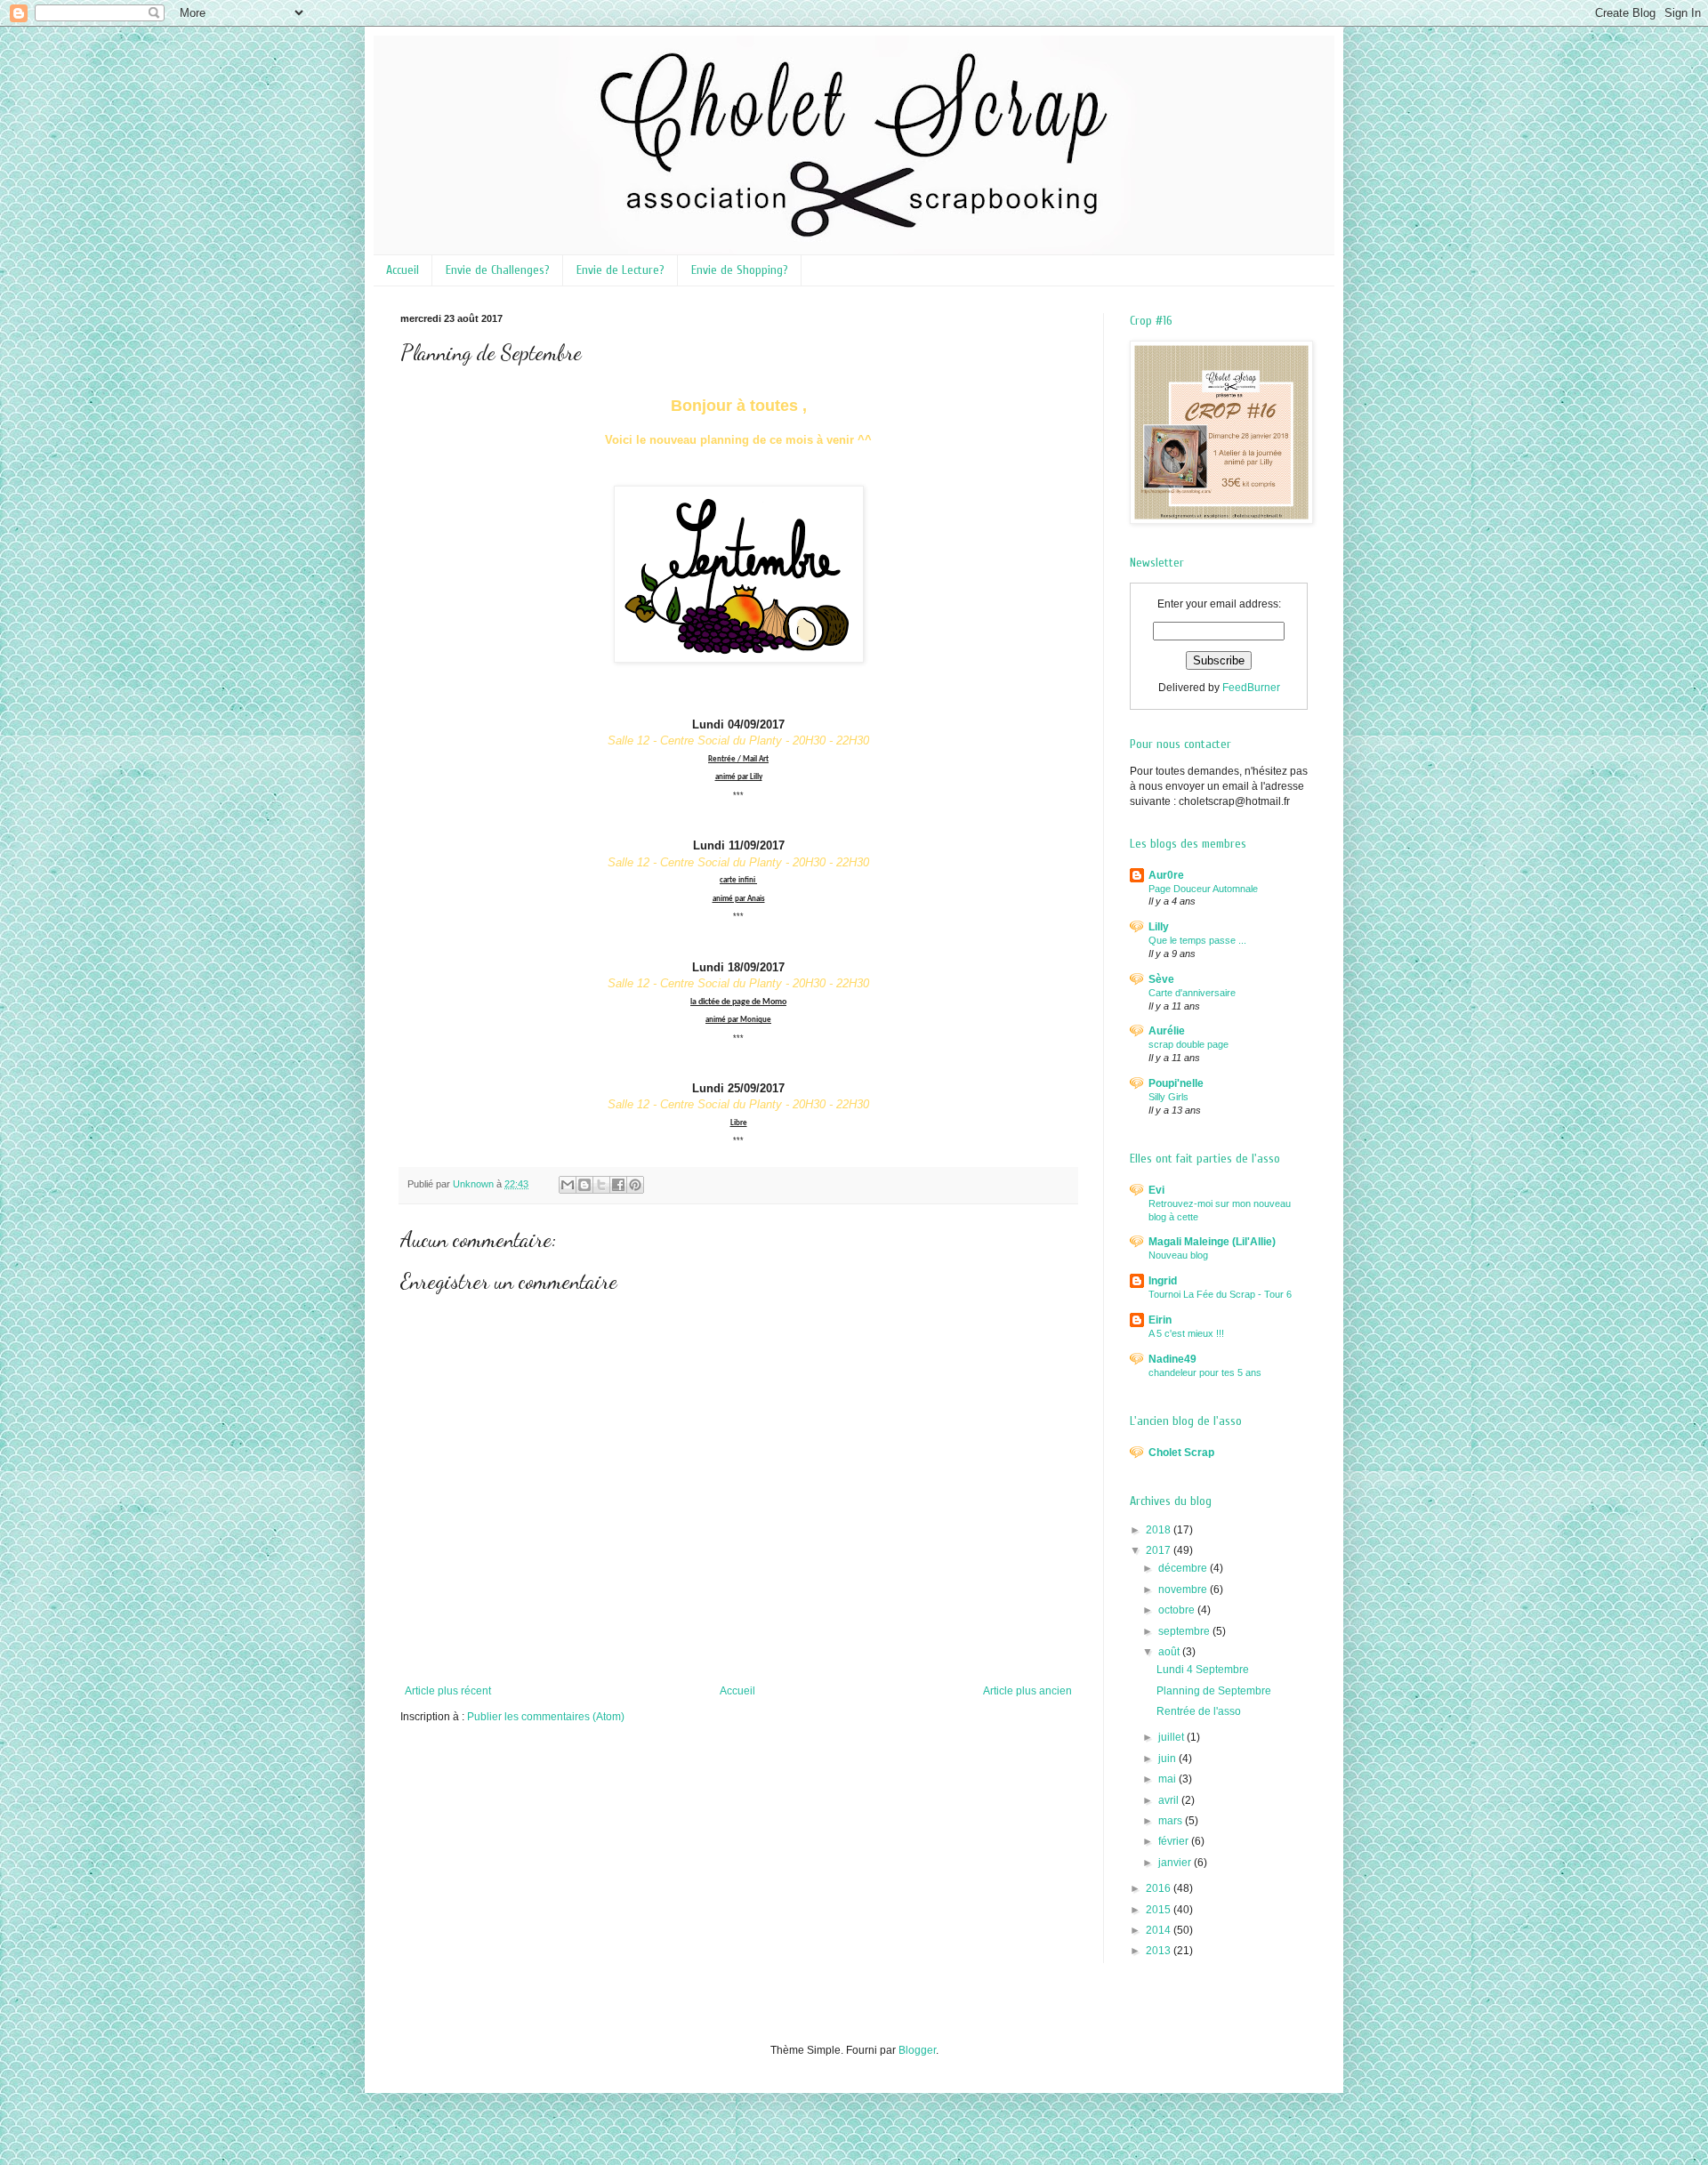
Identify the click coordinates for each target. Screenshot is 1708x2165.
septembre (1185, 1631)
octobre (1178, 1610)
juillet (1172, 1737)
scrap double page (1188, 1044)
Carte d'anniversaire (1192, 993)
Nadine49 (1172, 1359)
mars (1172, 1821)
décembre (1184, 1568)
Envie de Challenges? (498, 270)
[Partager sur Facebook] (618, 1185)
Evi (1156, 1190)
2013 (1160, 1951)
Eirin (1160, 1320)
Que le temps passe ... (1197, 940)
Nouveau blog (1178, 1255)
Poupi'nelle (1176, 1083)
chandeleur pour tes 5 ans (1205, 1372)
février (1175, 1841)
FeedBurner (1251, 688)
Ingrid (1163, 1281)
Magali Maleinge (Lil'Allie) (1212, 1242)
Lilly (1159, 927)
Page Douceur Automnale (1203, 889)
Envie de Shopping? (740, 270)
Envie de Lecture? (620, 270)
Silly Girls (1168, 1097)
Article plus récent (448, 1691)
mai (1168, 1779)
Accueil (403, 270)
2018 (1160, 1530)
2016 (1160, 1888)
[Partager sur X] (601, 1185)
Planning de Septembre (1214, 1691)
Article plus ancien (1027, 1691)
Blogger (917, 2050)
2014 (1160, 1930)
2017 (1160, 1550)
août (1170, 1652)
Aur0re (1166, 875)
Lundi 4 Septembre (1203, 1670)
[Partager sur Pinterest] (635, 1185)
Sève (1161, 979)
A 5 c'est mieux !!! (1186, 1333)
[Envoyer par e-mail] (568, 1185)
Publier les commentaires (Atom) (546, 1717)
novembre (1184, 1590)
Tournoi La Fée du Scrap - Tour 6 (1220, 1294)
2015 (1160, 1910)
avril (1170, 1800)
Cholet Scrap (1181, 1453)
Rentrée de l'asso (1199, 1711)
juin (1168, 1759)
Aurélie (1167, 1031)
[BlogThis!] (584, 1185)
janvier (1176, 1863)
